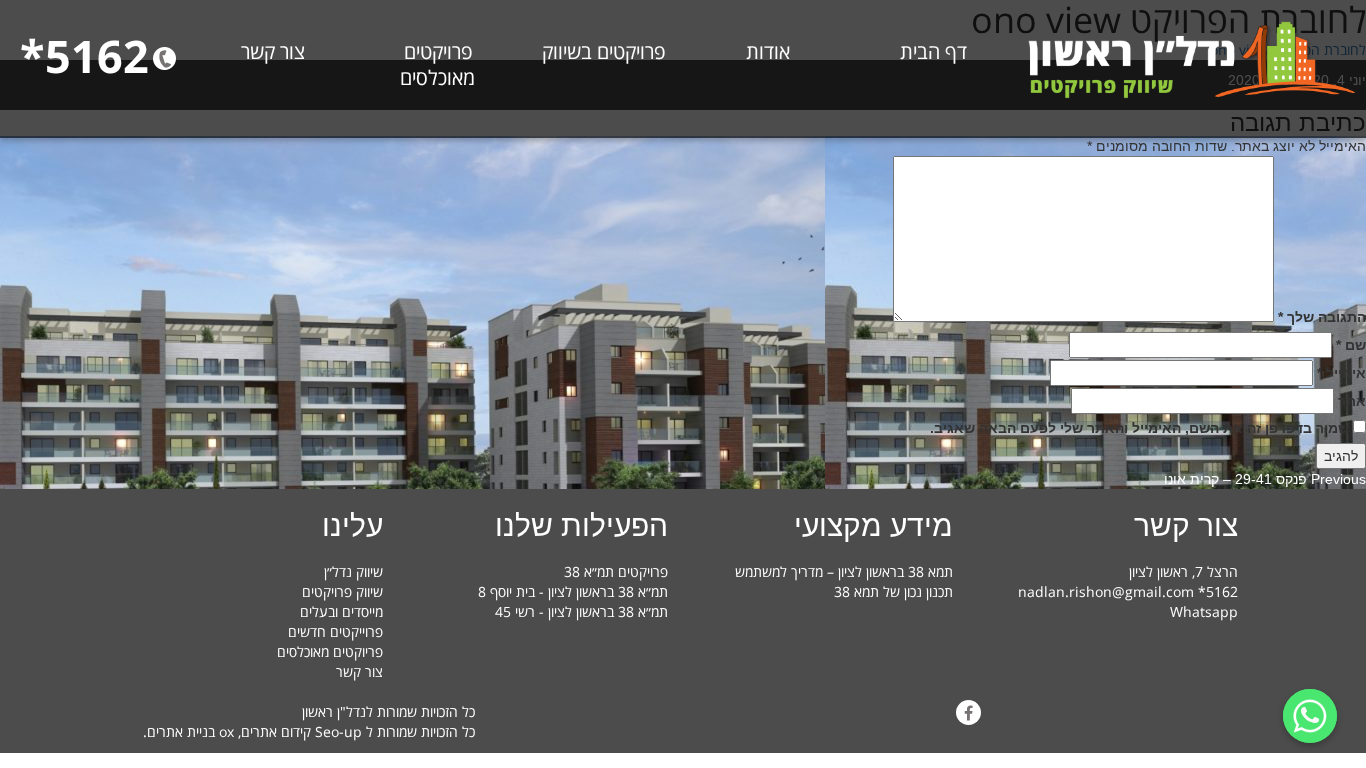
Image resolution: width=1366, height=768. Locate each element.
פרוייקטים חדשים (335, 631)
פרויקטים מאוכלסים (437, 65)
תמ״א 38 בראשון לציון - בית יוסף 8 (573, 591)
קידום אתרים (276, 731)
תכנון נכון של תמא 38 (893, 591)
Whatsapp (1204, 611)
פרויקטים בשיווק (603, 52)
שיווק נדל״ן (353, 571)
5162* (84, 55)
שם (1351, 345)
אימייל (1341, 373)
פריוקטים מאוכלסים (330, 651)
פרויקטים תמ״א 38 (616, 571)
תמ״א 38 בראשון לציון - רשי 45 (581, 611)
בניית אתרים (181, 731)
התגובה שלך (1322, 317)
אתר (1352, 401)
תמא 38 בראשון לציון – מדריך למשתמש (844, 571)
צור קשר (273, 52)
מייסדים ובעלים (341, 611)
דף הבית (933, 52)
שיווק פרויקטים (342, 591)
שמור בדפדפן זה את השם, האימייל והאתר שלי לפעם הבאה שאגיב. (1139, 428)
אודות (768, 52)
